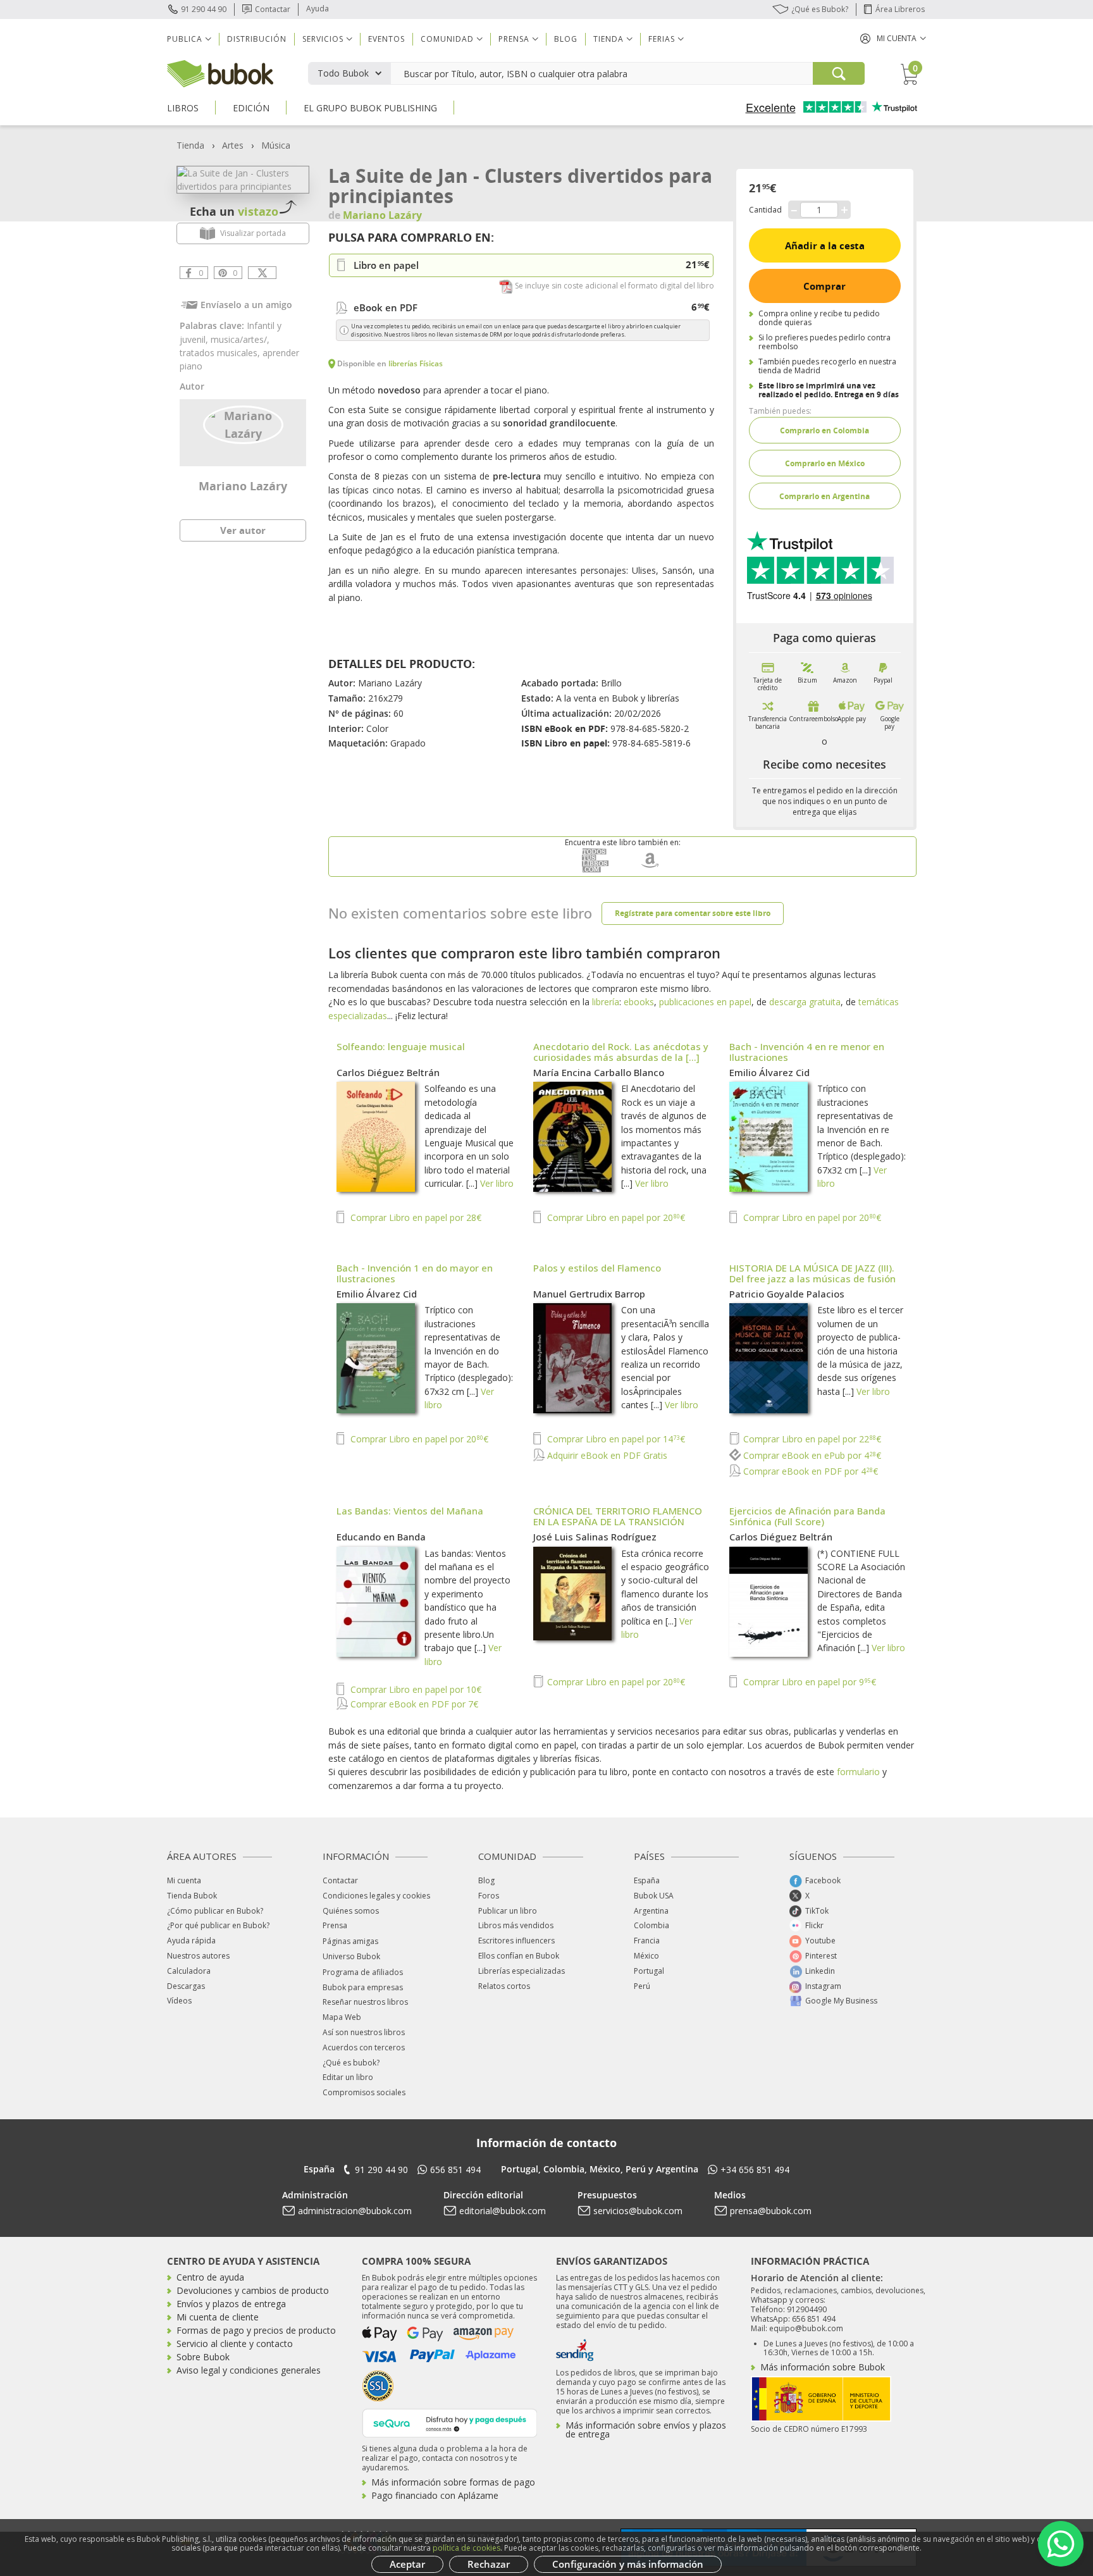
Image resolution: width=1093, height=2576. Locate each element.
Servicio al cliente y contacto (235, 2344)
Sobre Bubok (203, 2357)
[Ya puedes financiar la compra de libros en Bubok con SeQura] (450, 2422)
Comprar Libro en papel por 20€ (615, 1217)
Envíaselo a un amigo (246, 305)
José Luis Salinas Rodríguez (595, 1537)
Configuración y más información (628, 2564)
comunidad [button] (447, 39)
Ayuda (318, 9)
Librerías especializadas (522, 1971)
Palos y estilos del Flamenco (597, 1268)
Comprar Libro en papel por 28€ (415, 1217)
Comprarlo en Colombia (824, 430)
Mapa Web (342, 2017)
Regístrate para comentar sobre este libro (693, 913)
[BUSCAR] (839, 73)
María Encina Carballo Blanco (599, 1072)
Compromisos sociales (364, 2092)
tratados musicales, (221, 353)
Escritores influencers (516, 1941)
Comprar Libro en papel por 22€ (811, 1439)
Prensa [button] (514, 39)
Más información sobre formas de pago (453, 2482)
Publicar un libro (508, 1911)
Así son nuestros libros (364, 2032)
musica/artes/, (240, 339)
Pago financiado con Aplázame (435, 2495)
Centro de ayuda (210, 2277)
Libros (183, 108)
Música (276, 145)
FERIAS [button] (662, 39)
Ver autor (243, 530)
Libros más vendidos (516, 1925)
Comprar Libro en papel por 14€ (615, 1439)
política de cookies (466, 2548)
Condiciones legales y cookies (376, 1896)
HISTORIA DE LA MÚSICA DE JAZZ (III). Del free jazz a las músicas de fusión (812, 1273)
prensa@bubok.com (771, 2211)
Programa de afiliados (363, 1972)
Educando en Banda (381, 1537)
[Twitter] (262, 273)
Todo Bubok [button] (343, 73)
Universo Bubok (351, 1956)
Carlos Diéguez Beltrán (388, 1072)
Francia (647, 1941)
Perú (642, 1986)
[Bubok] (220, 72)
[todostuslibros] (595, 870)
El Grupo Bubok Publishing (370, 108)
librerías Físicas (416, 363)
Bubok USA (654, 1896)
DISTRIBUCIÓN (257, 39)
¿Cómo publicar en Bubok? (215, 1911)
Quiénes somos (351, 1911)
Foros (489, 1896)
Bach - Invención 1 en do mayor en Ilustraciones (415, 1273)
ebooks (639, 1002)
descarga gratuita (805, 1002)
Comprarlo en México (825, 463)
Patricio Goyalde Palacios (787, 1294)
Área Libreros (900, 9)
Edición (251, 108)
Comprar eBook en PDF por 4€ (809, 1471)
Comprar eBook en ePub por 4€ (811, 1455)
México (646, 1956)
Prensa (335, 1925)
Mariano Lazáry (243, 486)
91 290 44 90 (204, 9)
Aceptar (407, 2564)
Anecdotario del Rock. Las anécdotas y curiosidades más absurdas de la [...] (621, 1052)
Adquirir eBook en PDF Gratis (606, 1455)
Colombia (651, 1925)
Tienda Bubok (192, 1896)
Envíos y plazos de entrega (231, 2304)
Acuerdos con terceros (364, 2047)
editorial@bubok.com (503, 2211)
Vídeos (179, 2001)
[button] (893, 38)
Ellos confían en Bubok (519, 1956)
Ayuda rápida (191, 1941)
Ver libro (497, 1183)
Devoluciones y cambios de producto (253, 2290)
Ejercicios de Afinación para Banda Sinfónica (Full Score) (807, 1516)
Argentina (651, 1911)
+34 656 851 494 (755, 2170)
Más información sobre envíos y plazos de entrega (646, 2430)
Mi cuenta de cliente (218, 2317)
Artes (233, 145)
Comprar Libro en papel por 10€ (415, 1689)
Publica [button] (185, 39)
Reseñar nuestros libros (365, 2002)
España (647, 1880)
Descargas (186, 1986)
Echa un (234, 211)
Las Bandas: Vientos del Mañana (410, 1511)
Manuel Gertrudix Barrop (589, 1294)
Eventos (386, 39)
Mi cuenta (184, 1880)
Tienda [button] (608, 39)
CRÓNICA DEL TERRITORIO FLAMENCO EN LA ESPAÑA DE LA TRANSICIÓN (618, 1516)
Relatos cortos (504, 1986)
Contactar (273, 9)
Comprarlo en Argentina (824, 496)
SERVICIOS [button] (323, 39)
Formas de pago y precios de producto (256, 2330)
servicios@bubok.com (638, 2211)
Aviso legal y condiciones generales (249, 2370)
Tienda (190, 145)
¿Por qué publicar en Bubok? (218, 1925)
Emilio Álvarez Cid (769, 1072)
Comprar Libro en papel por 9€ (808, 1682)
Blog (566, 39)
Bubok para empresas (363, 1987)
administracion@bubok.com (355, 2211)
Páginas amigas (350, 1941)
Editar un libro (348, 2077)
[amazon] (650, 870)
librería (606, 1002)
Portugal (649, 1971)
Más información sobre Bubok (823, 2367)
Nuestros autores (198, 1956)
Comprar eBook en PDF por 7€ (413, 1704)
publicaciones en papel (705, 1002)
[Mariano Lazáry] (243, 424)
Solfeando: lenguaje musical (401, 1046)
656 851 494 (455, 2170)
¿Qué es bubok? (351, 2063)
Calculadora (189, 1971)
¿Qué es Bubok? (820, 9)
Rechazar (489, 2564)
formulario (858, 1772)
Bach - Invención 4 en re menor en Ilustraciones (807, 1052)
